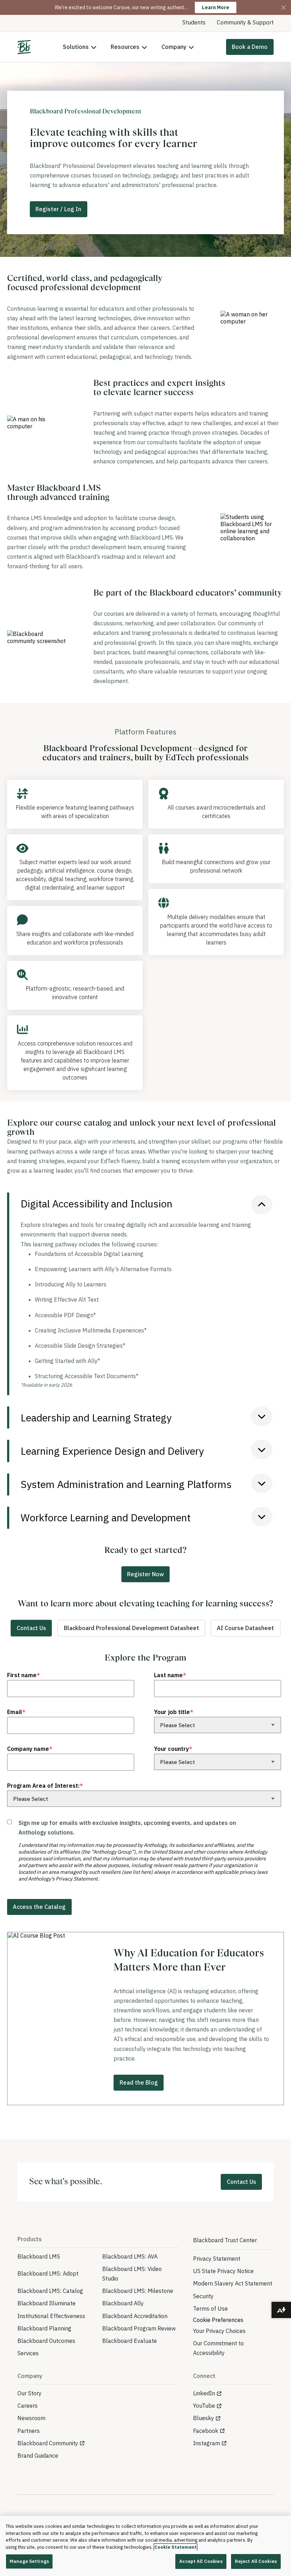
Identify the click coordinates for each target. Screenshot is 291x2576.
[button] (147, 1204)
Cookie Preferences (218, 2320)
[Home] (24, 47)
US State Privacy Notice (223, 2271)
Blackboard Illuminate (46, 2303)
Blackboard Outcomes (46, 2341)
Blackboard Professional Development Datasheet (131, 1628)
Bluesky (204, 2418)
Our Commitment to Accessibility (218, 2348)
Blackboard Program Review (139, 2328)
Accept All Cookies (201, 2561)
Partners (29, 2431)
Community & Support (245, 22)
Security (203, 2296)
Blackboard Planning (44, 2328)
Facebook (206, 2431)
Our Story (29, 2393)
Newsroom (31, 2418)
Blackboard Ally (123, 2303)
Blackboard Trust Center (225, 2240)
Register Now (145, 1574)
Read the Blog (139, 2082)
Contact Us (31, 1628)
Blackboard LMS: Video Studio (132, 2274)
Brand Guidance (38, 2456)
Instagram (207, 2443)
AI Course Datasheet (245, 1628)
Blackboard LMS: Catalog (50, 2291)
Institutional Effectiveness (51, 2316)
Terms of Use (210, 2309)
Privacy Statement (217, 2259)
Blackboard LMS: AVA (130, 2256)
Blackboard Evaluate (130, 2341)
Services (28, 2353)
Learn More (216, 7)
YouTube (204, 2406)
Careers (28, 2406)
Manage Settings (29, 2561)
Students (194, 22)
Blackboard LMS (39, 2256)
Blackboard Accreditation (135, 2316)
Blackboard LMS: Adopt (48, 2273)
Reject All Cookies (256, 2561)
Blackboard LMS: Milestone (138, 2291)
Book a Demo (250, 47)
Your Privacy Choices (219, 2331)
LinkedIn (204, 2393)
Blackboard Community (48, 2443)
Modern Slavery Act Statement (233, 2283)
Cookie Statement (175, 2547)
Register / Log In (58, 209)
